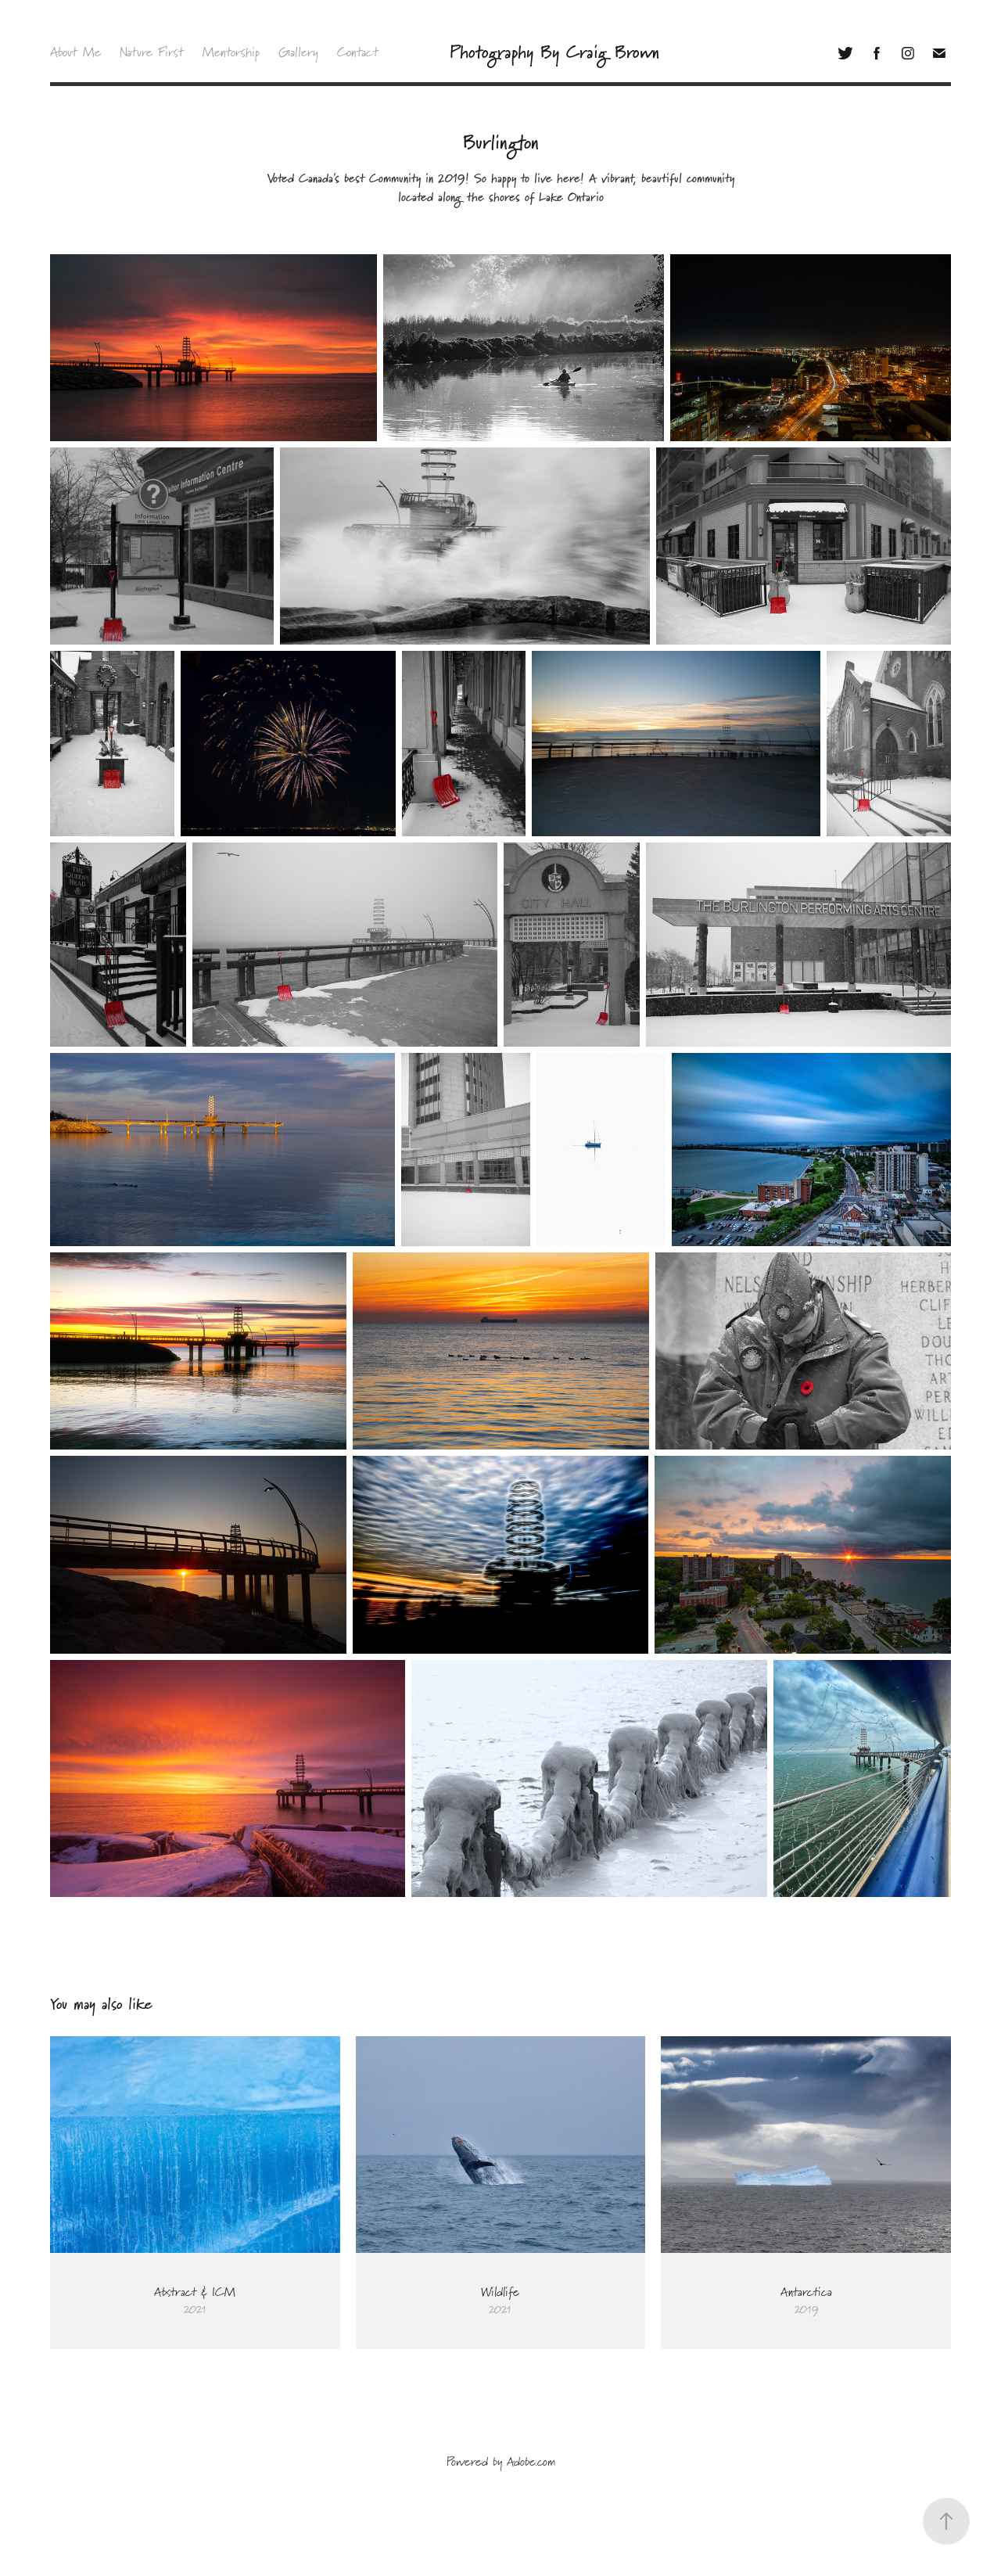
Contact (358, 53)
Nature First (152, 53)
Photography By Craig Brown (554, 53)
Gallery (298, 53)
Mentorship (231, 53)
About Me (75, 53)
